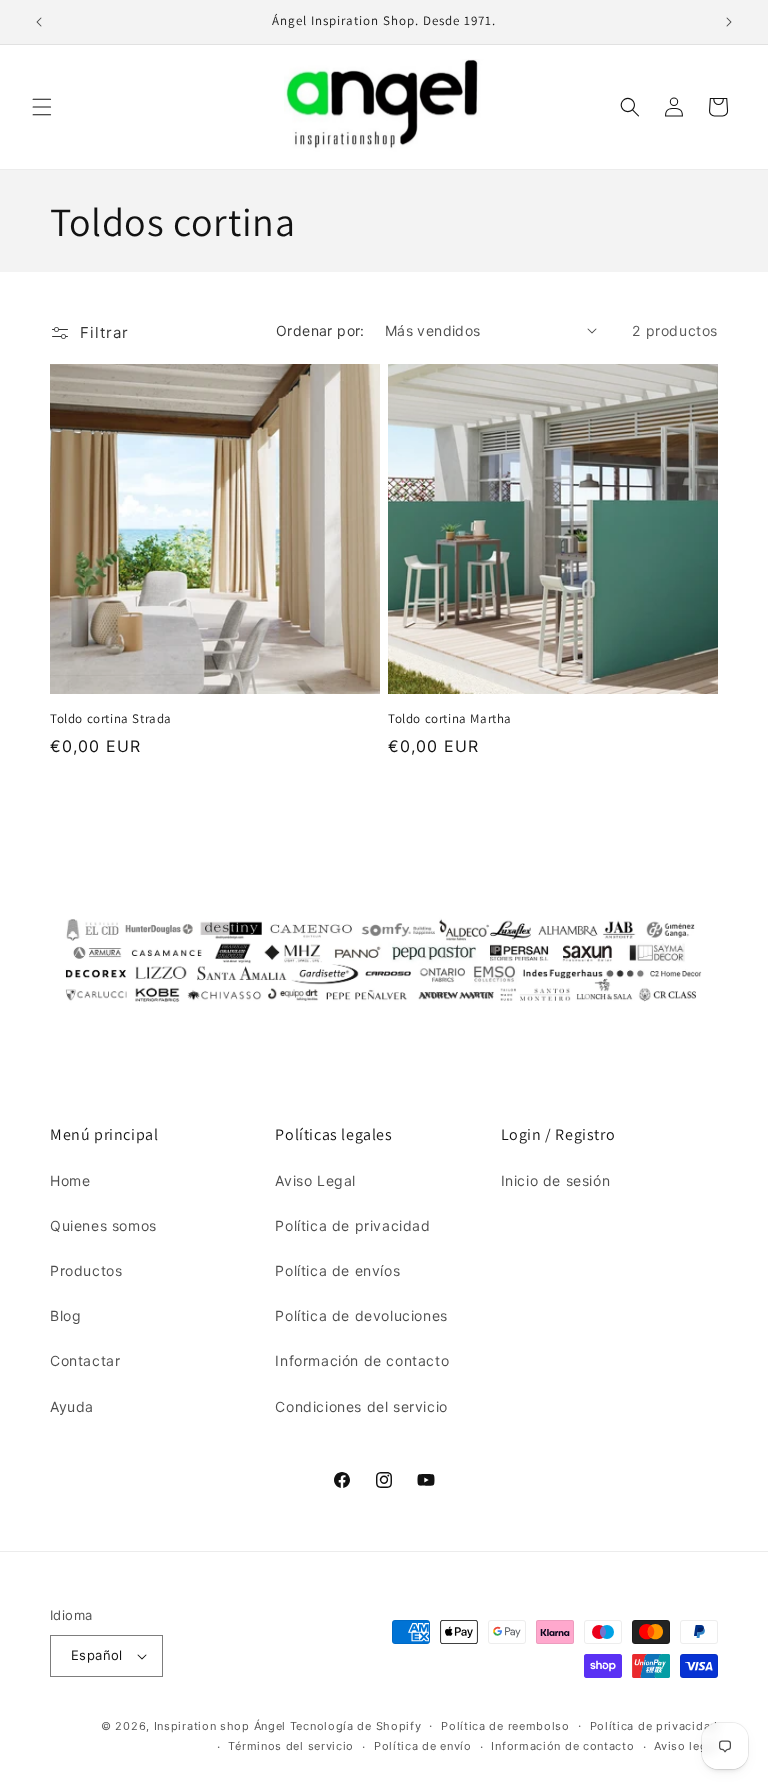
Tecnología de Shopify (356, 1726)
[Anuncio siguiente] (729, 22)
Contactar (85, 1360)
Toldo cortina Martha (450, 719)
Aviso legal (686, 1746)
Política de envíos (337, 1270)
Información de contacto (362, 1360)
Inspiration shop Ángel (222, 1726)
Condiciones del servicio (361, 1406)
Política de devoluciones (361, 1315)
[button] (42, 107)
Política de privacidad (352, 1225)
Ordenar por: (320, 330)
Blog (65, 1315)
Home (70, 1180)
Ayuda (72, 1406)
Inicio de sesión (556, 1180)
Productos (86, 1270)
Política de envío (423, 1746)
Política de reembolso (505, 1726)
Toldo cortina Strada (111, 719)
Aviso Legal (315, 1180)
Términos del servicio (291, 1746)
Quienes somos (103, 1225)
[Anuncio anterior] (39, 22)
